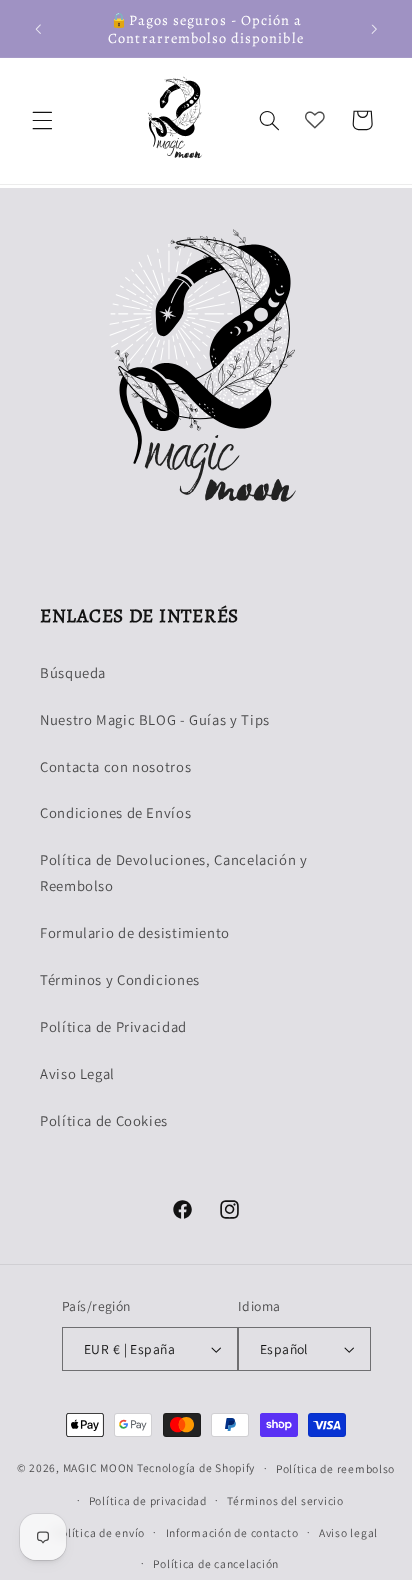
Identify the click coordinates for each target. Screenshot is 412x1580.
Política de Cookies (104, 1120)
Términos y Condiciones (120, 979)
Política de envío (99, 1532)
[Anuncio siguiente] (374, 29)
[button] (42, 120)
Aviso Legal (77, 1073)
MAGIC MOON (98, 1467)
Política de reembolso (335, 1468)
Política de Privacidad (113, 1026)
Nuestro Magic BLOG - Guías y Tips (155, 719)
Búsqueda (73, 672)
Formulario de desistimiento (135, 932)
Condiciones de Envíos (115, 812)
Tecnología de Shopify (196, 1467)
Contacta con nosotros (115, 766)
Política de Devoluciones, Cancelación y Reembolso (174, 872)
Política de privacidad (148, 1500)
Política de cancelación (216, 1563)
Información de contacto (232, 1532)
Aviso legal (348, 1532)
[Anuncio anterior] (38, 29)
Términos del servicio (285, 1500)
